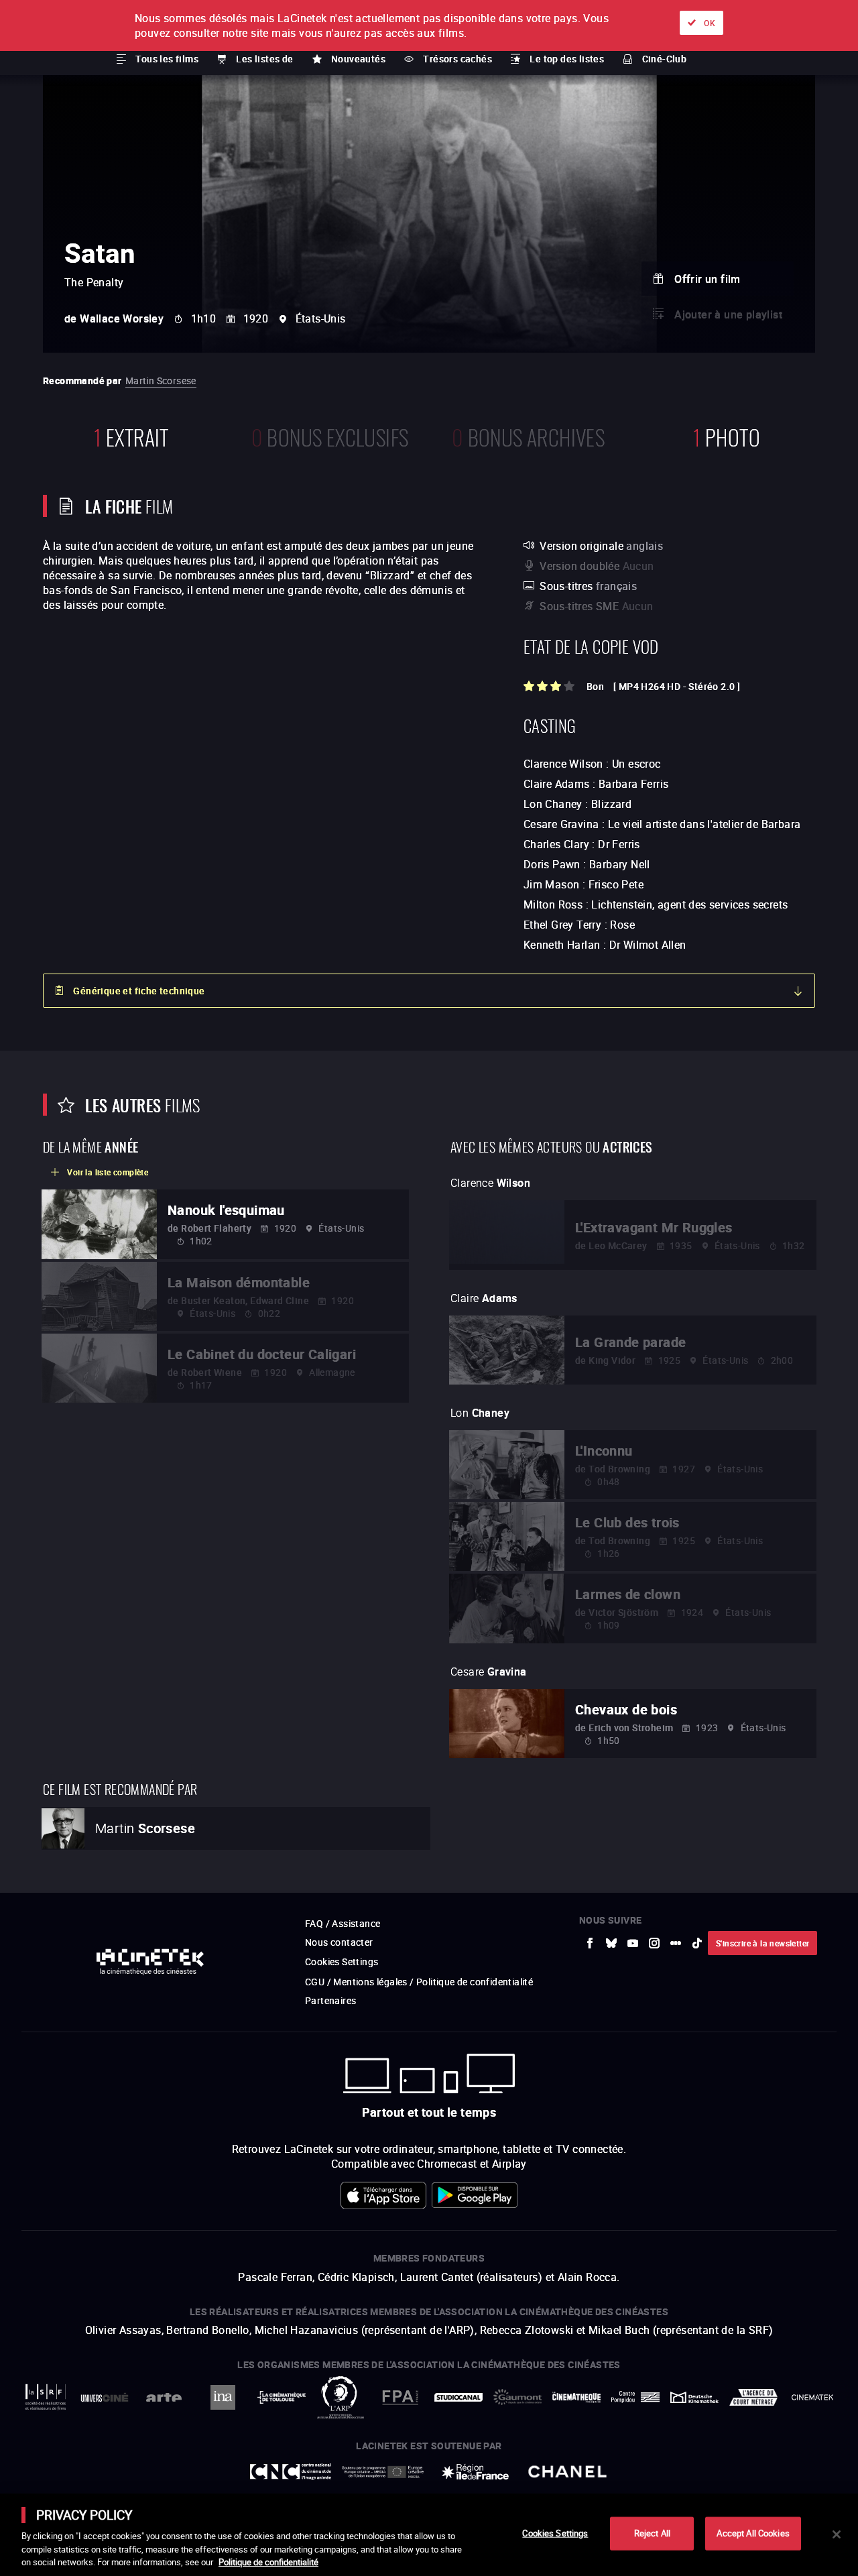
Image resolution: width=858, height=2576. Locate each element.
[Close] (837, 2534)
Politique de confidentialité (268, 2562)
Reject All (652, 2533)
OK (710, 23)
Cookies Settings (555, 2533)
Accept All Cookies (753, 2533)
